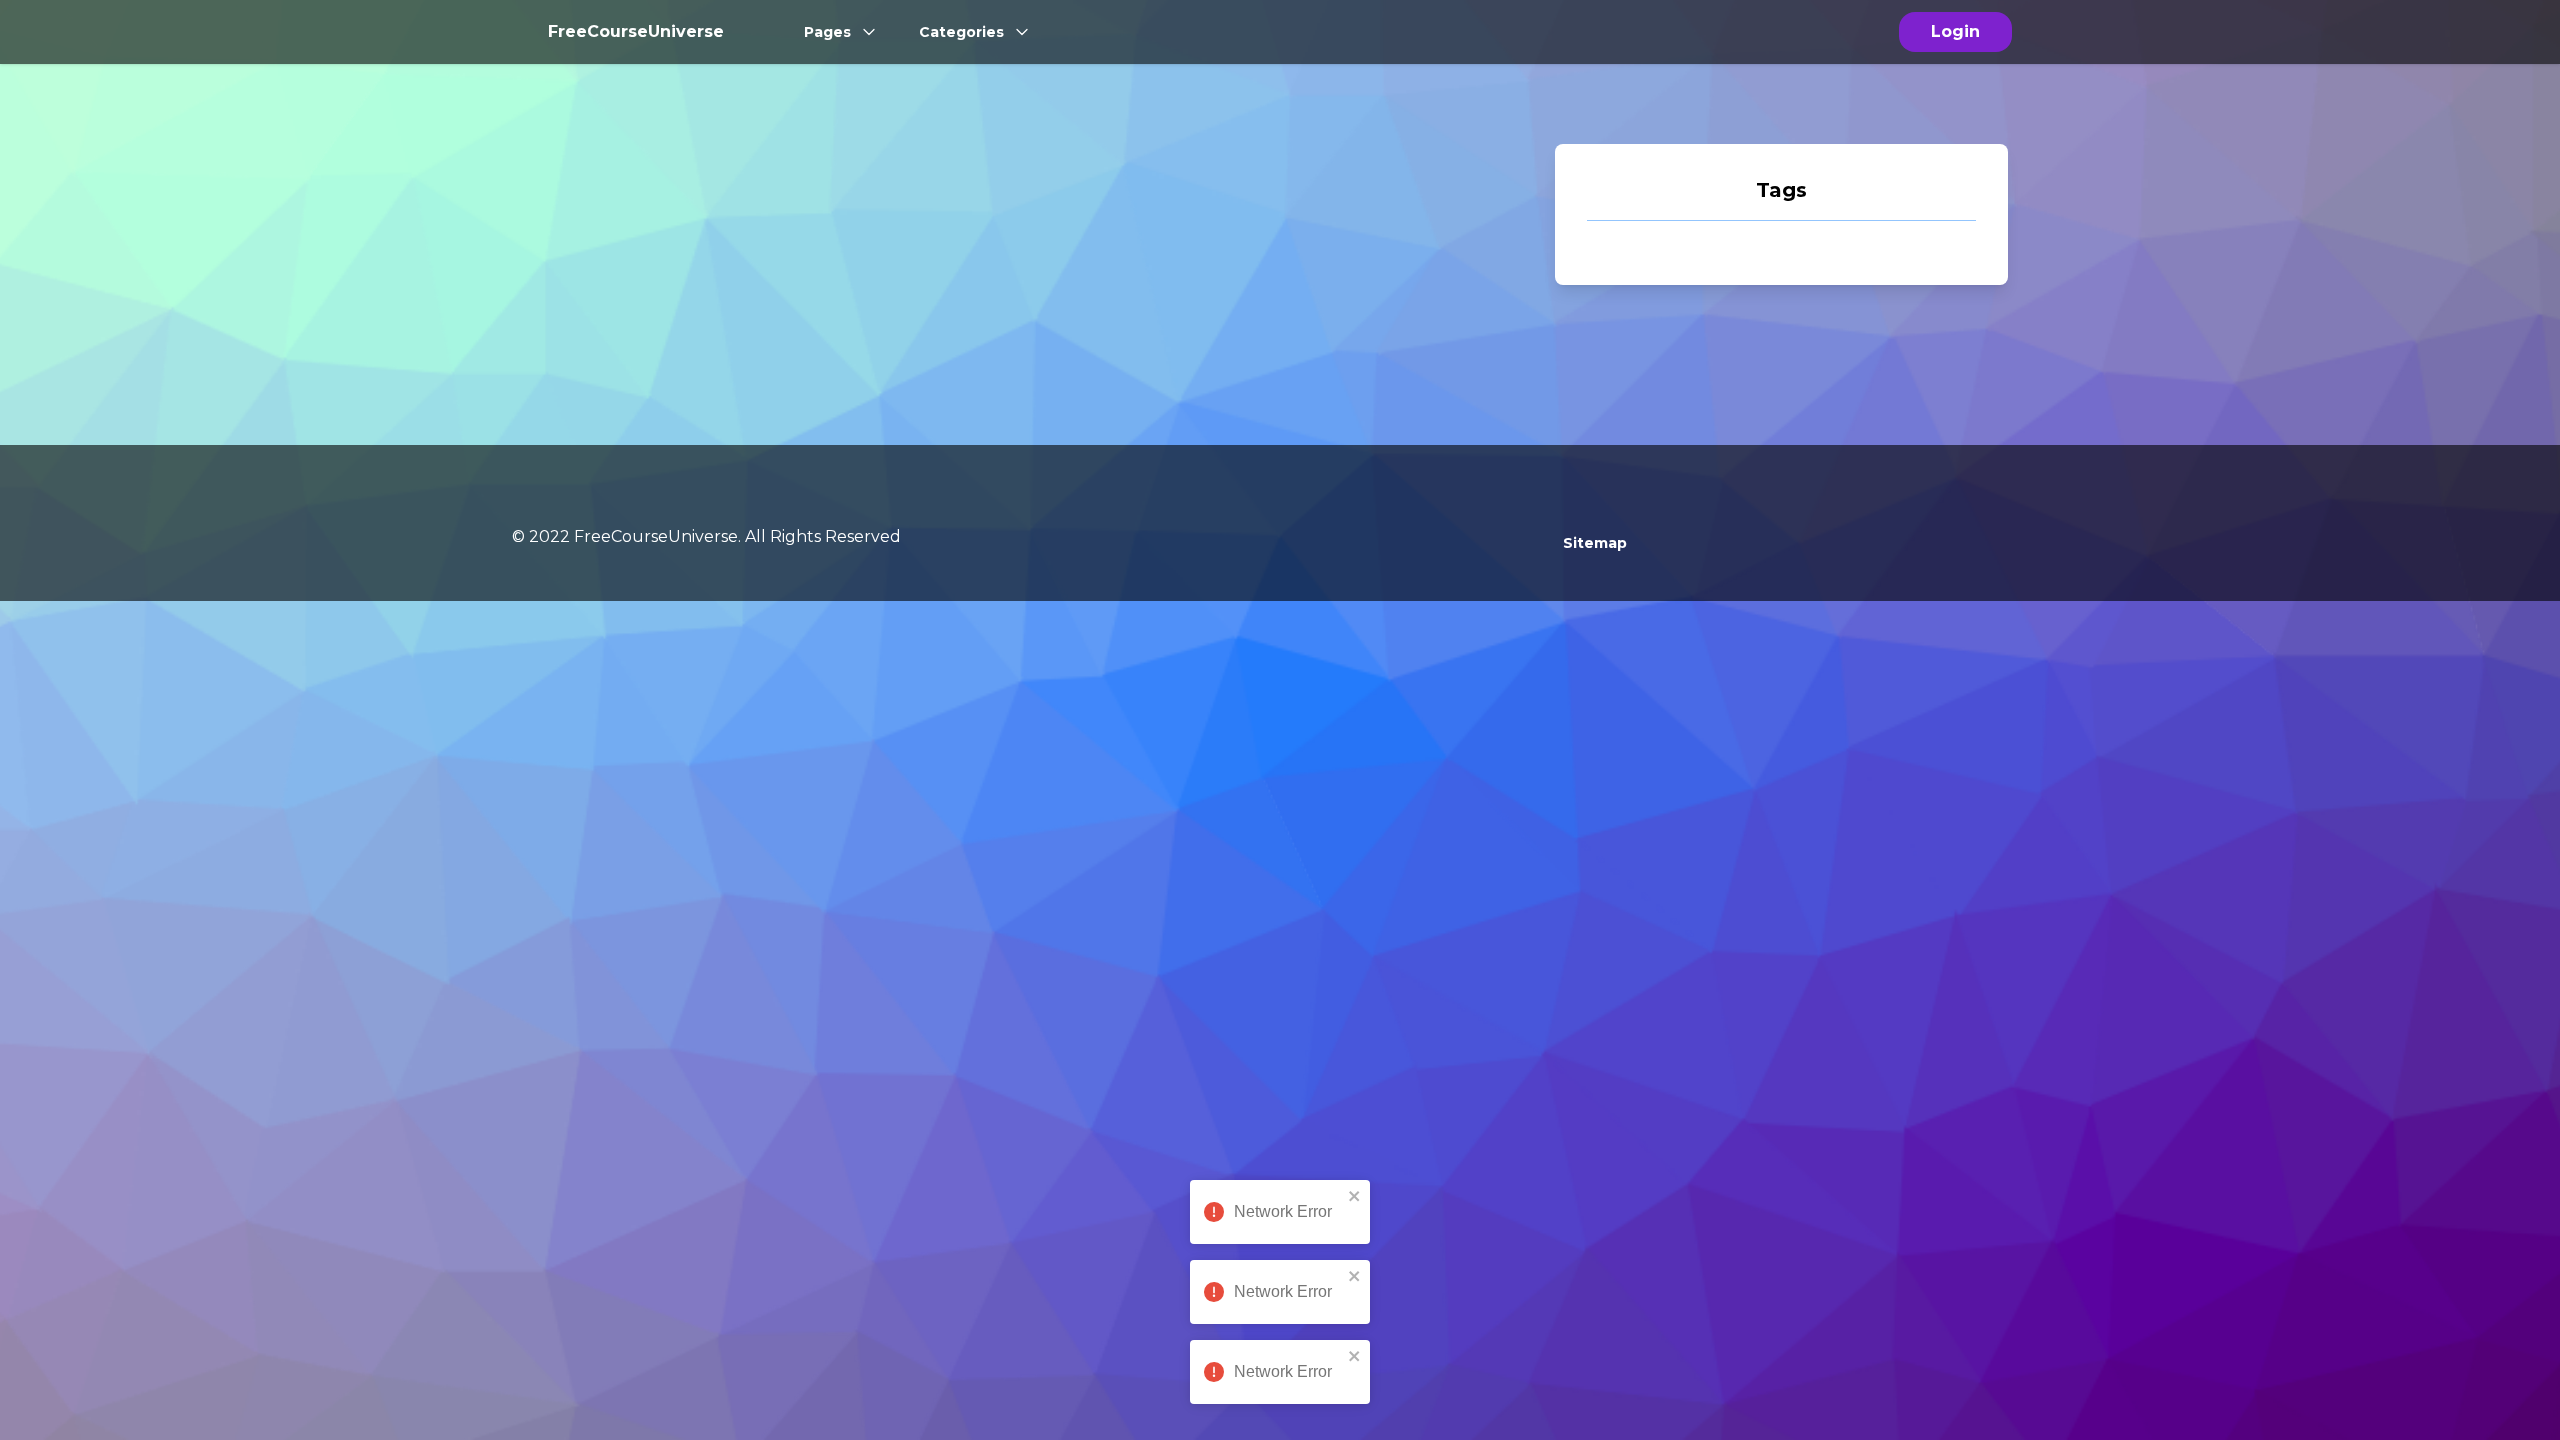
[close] (1355, 1196)
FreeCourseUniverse (636, 31)
